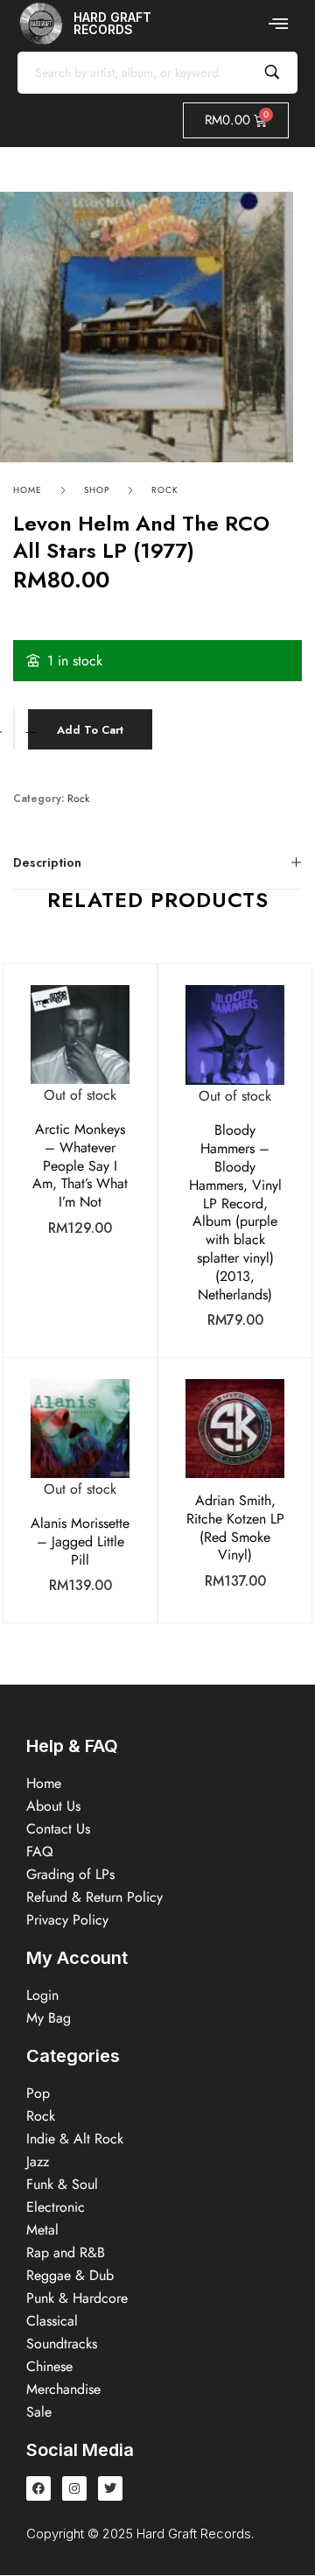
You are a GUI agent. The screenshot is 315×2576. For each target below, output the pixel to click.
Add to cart (90, 730)
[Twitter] (110, 2488)
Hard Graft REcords (112, 23)
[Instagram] (74, 2488)
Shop (97, 490)
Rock (165, 490)
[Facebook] (38, 2488)
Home (28, 490)
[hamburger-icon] (278, 24)
